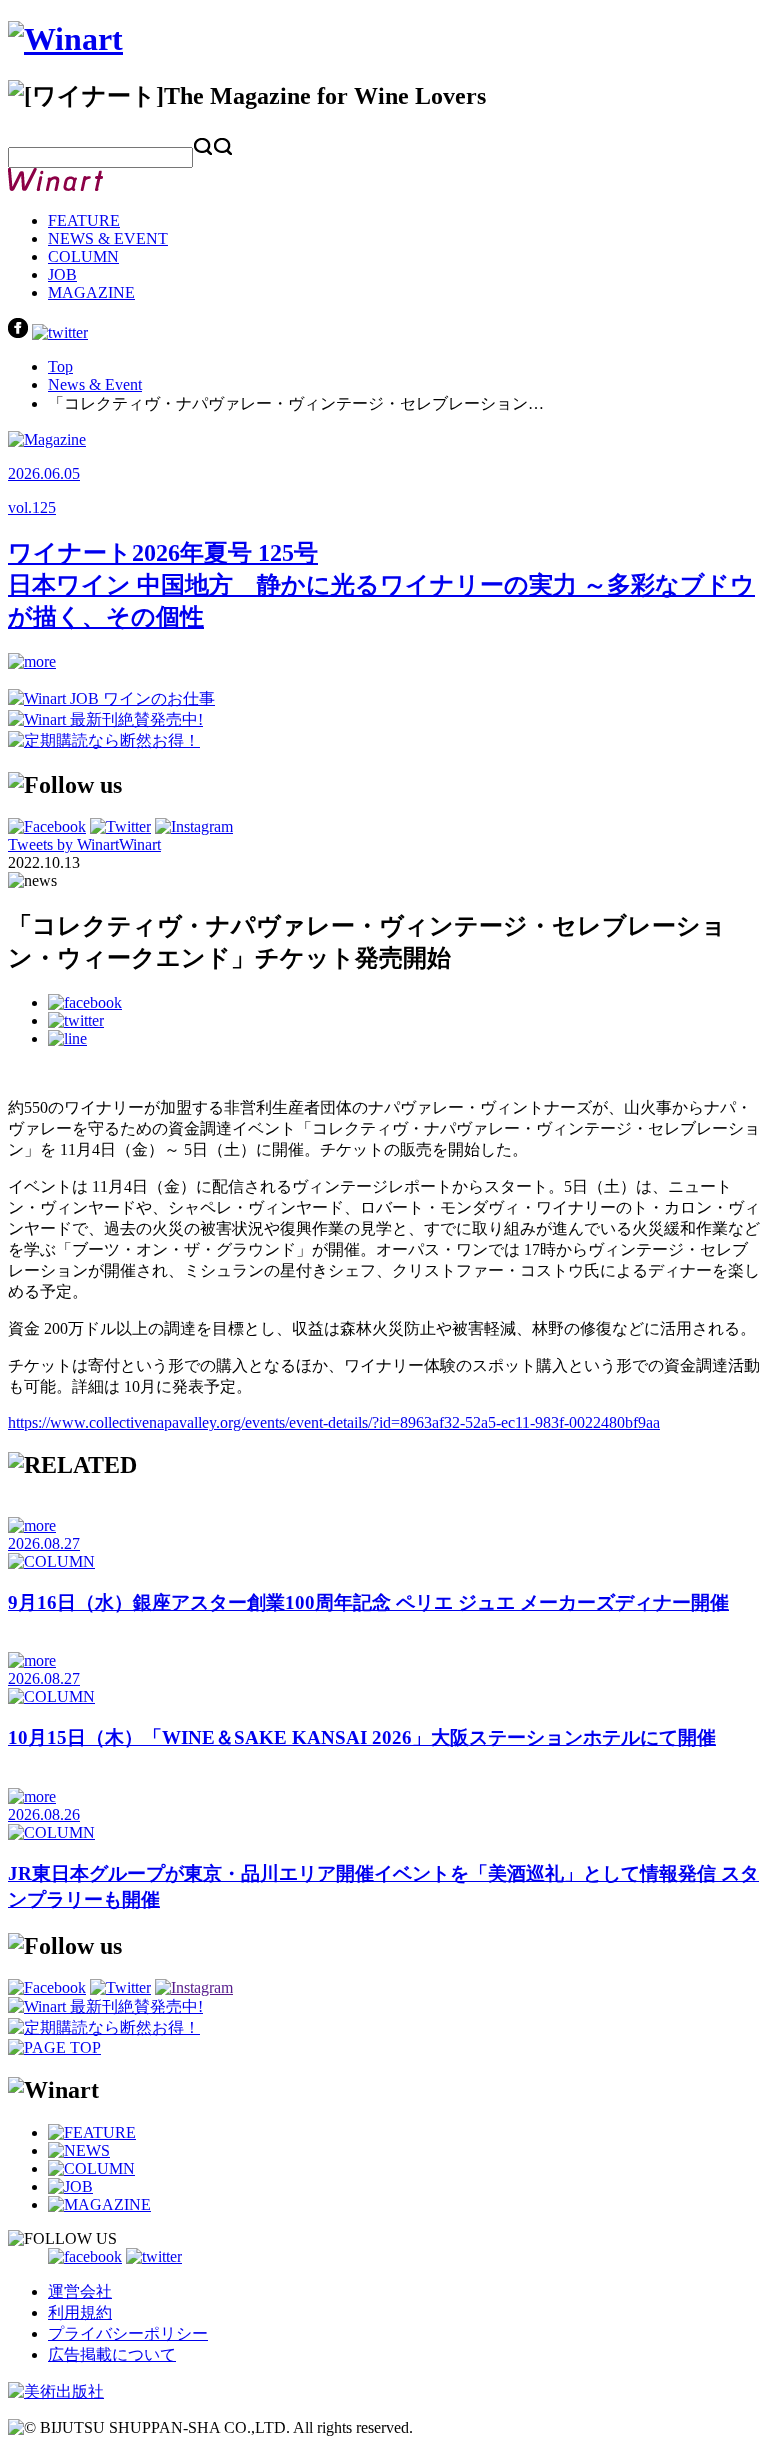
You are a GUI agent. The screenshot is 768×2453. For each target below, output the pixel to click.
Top (60, 366)
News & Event (95, 384)
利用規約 (80, 2312)
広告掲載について (112, 2354)
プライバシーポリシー (128, 2333)
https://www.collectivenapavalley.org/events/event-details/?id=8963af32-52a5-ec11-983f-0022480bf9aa (334, 1422)
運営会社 (80, 2291)
